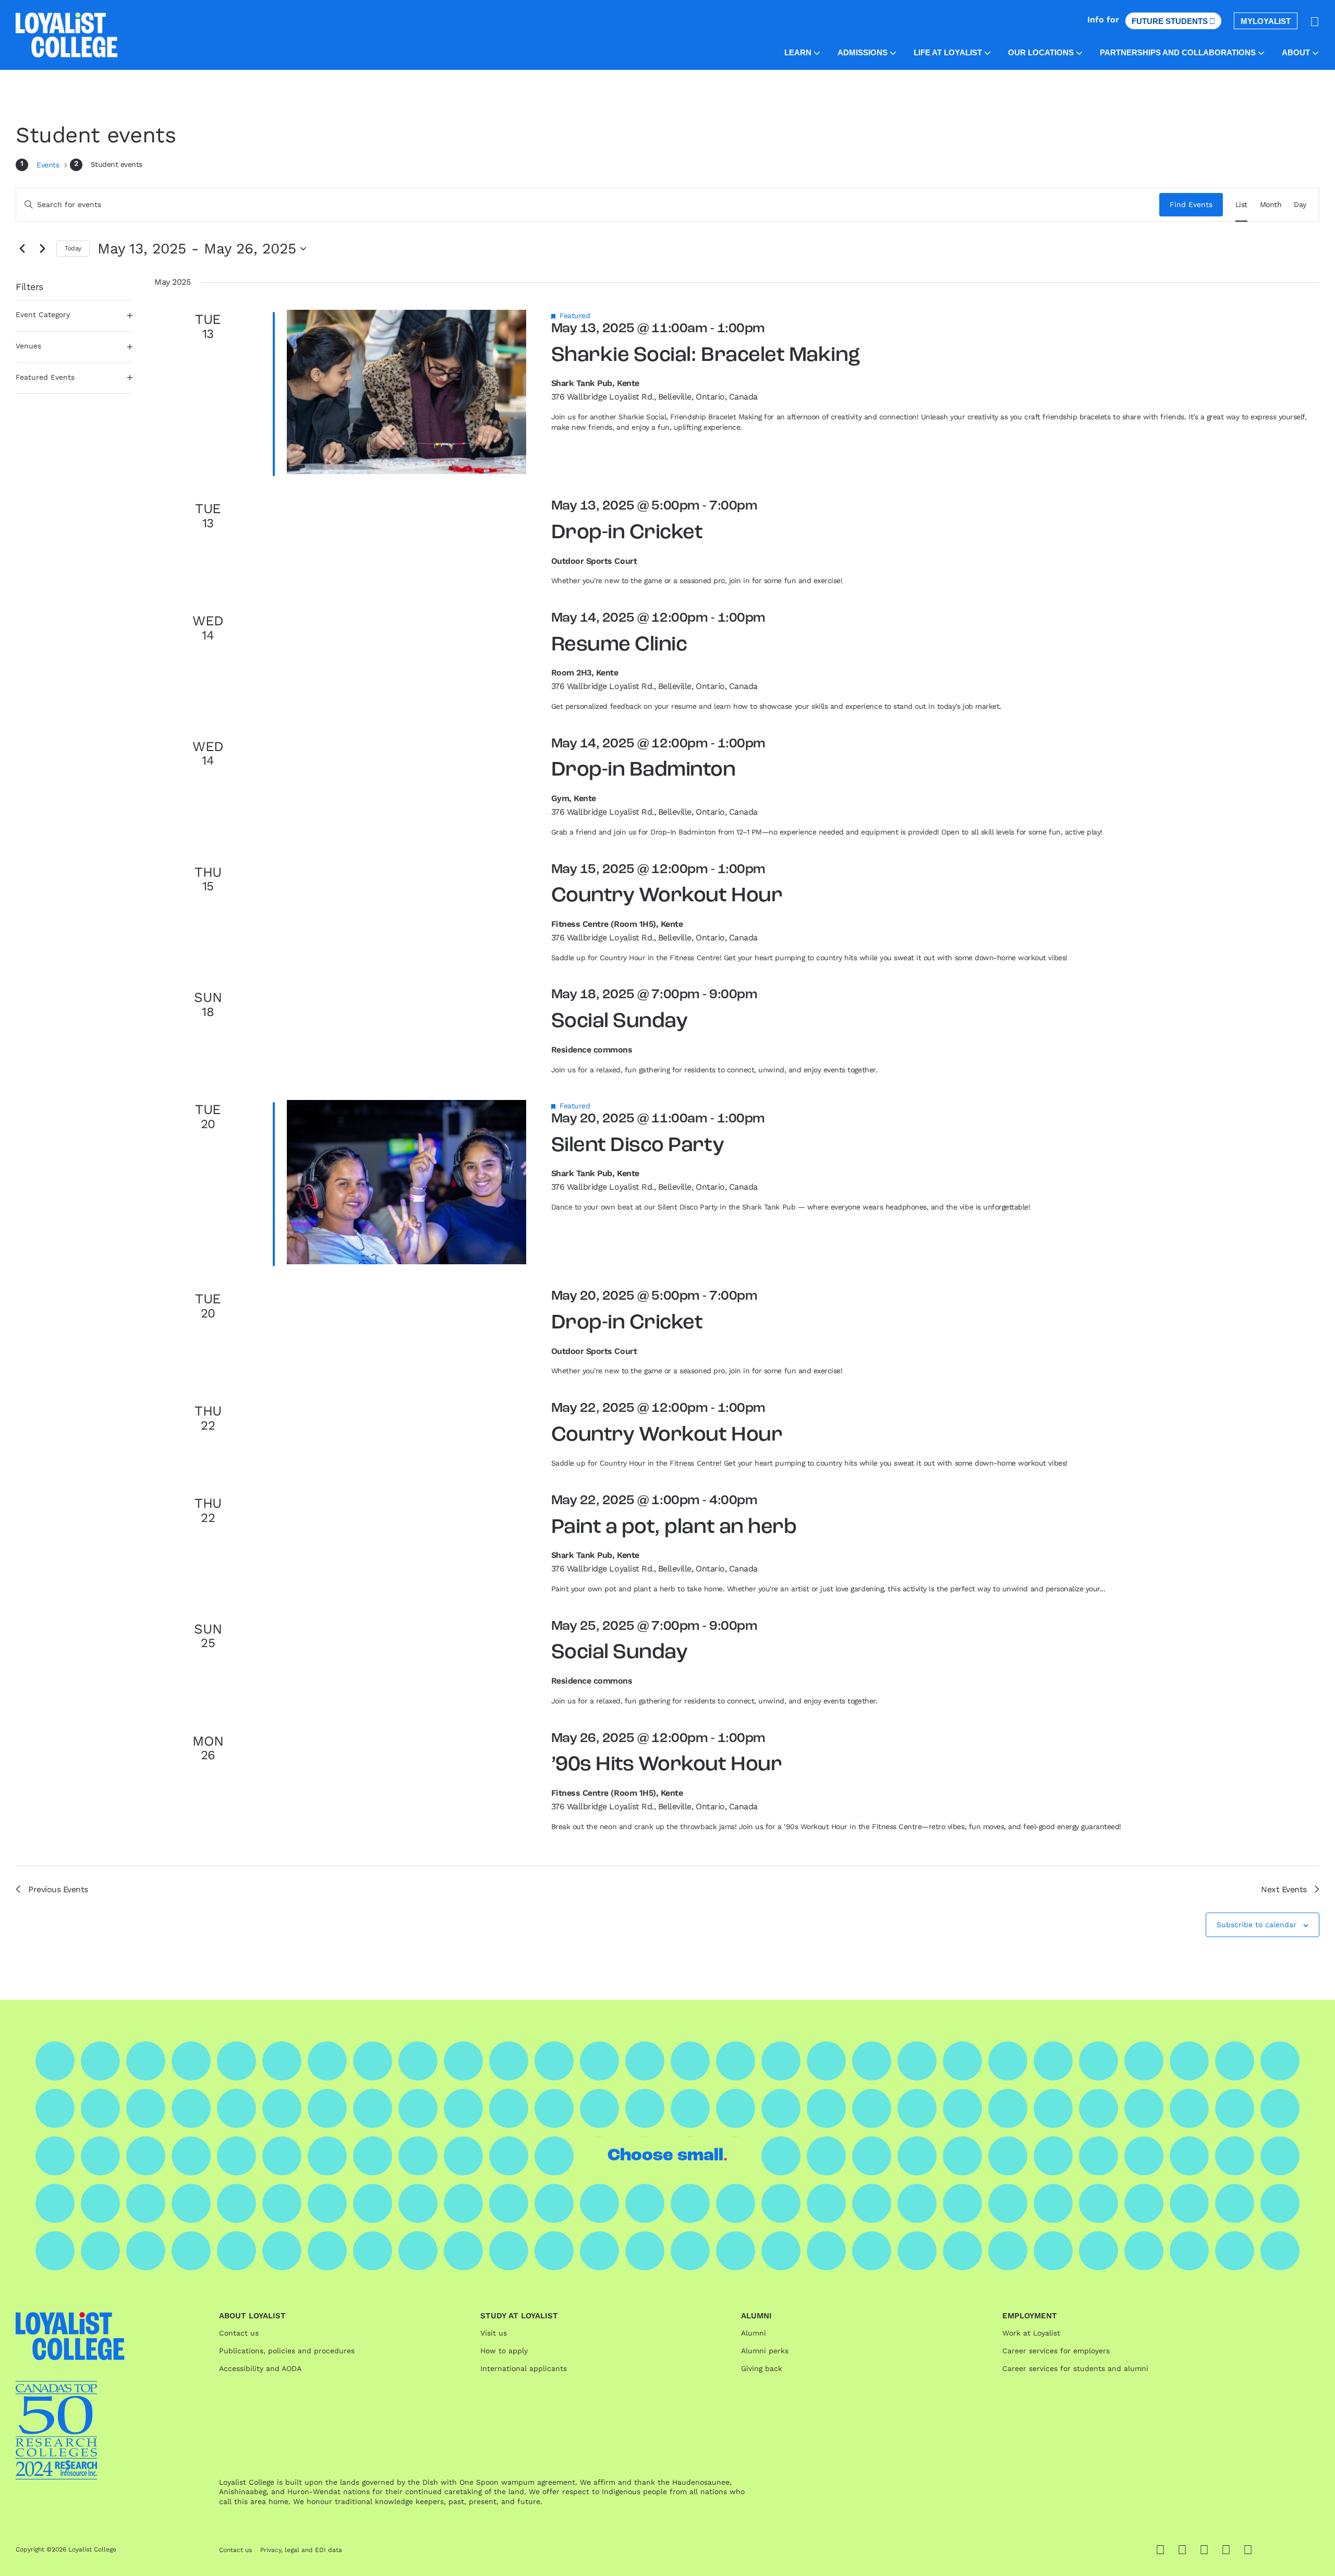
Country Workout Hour (667, 896)
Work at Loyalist (1031, 2333)
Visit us (494, 2333)
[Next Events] (42, 249)
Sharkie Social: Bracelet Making (706, 356)
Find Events (1191, 204)
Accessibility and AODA (260, 2368)
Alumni (754, 2333)
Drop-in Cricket (627, 533)
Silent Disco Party (638, 1146)
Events (49, 165)
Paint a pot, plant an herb (674, 1528)
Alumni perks (765, 2351)
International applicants (524, 2368)
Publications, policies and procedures (287, 2351)
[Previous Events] (22, 249)
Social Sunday (620, 1022)
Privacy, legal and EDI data (301, 2550)
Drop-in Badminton (644, 770)
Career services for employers (1056, 2351)
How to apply (504, 2351)
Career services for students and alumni (1075, 2368)
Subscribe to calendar (1257, 1925)
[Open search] (1315, 21)
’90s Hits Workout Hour (666, 1765)
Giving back (762, 2368)
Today (73, 248)
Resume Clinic (619, 645)
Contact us (239, 2333)
